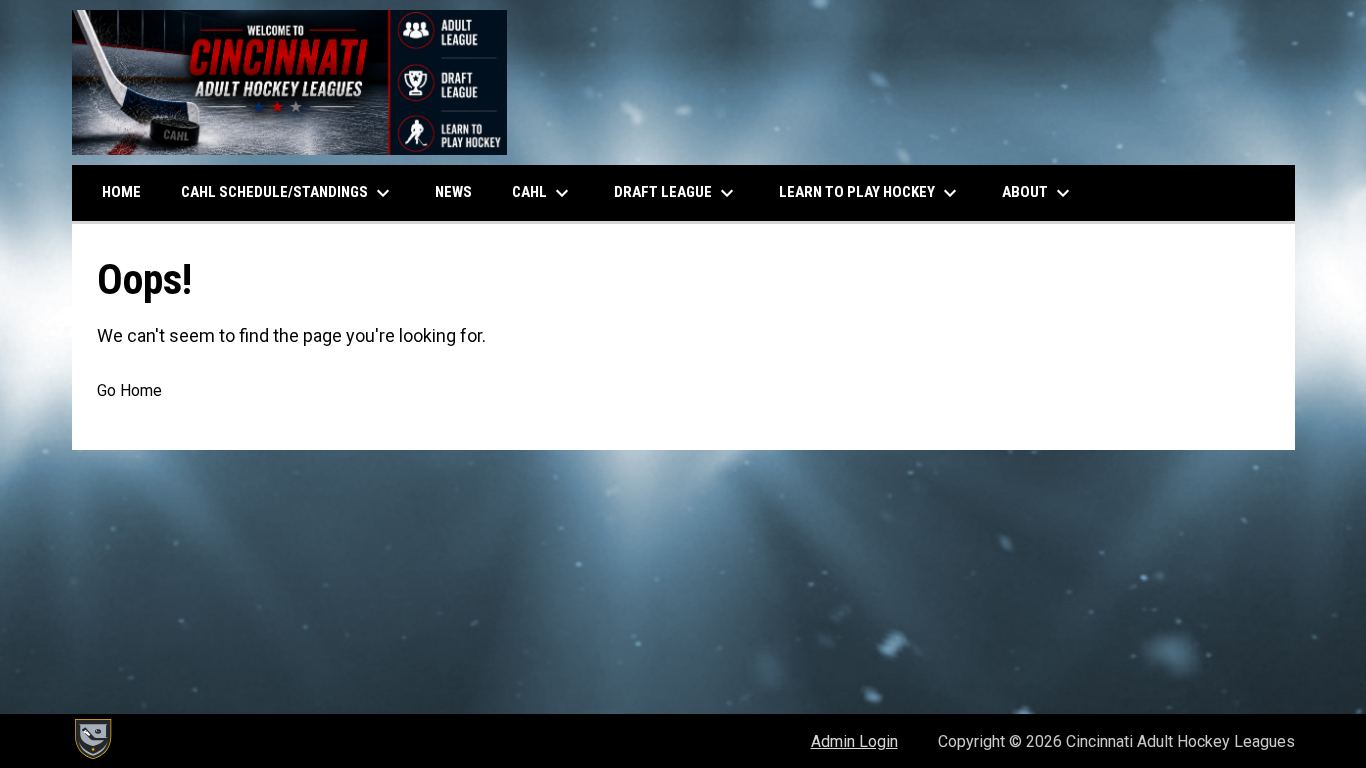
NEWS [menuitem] (453, 192)
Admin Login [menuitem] (854, 741)
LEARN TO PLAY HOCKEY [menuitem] (870, 193)
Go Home (129, 390)
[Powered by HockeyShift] (92, 739)
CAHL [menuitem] (543, 193)
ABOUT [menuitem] (1038, 193)
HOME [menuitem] (121, 192)
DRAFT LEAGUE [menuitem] (676, 193)
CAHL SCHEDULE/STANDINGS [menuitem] (288, 193)
